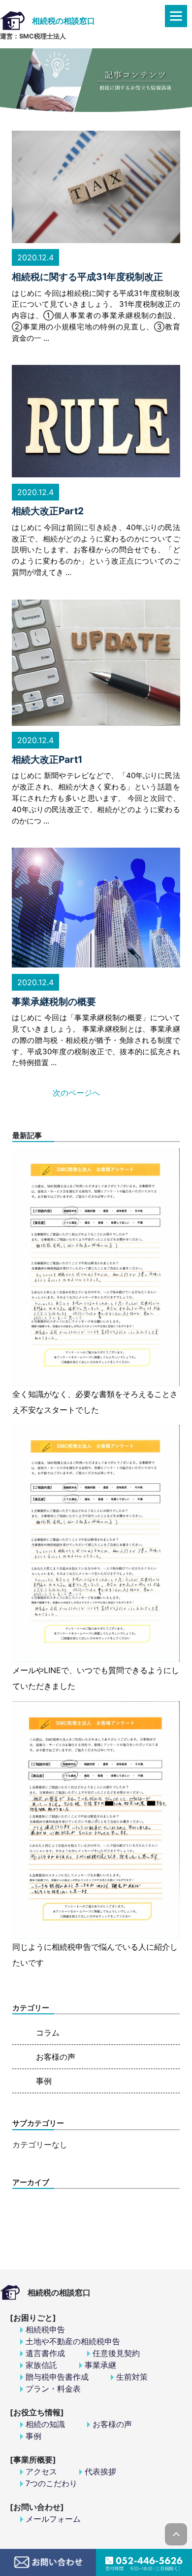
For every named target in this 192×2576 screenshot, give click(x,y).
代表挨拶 (100, 2471)
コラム (48, 2033)
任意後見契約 (116, 2353)
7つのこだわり (51, 2483)
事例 (44, 2081)
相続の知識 (45, 2424)
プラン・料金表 (53, 2389)
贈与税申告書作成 (57, 2377)
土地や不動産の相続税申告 (73, 2341)
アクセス (41, 2471)
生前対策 (132, 2377)
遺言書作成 (45, 2353)
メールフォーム (53, 2519)
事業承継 (100, 2365)
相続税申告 (45, 2329)
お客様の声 (56, 2057)
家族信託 (41, 2365)
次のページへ (76, 1093)
